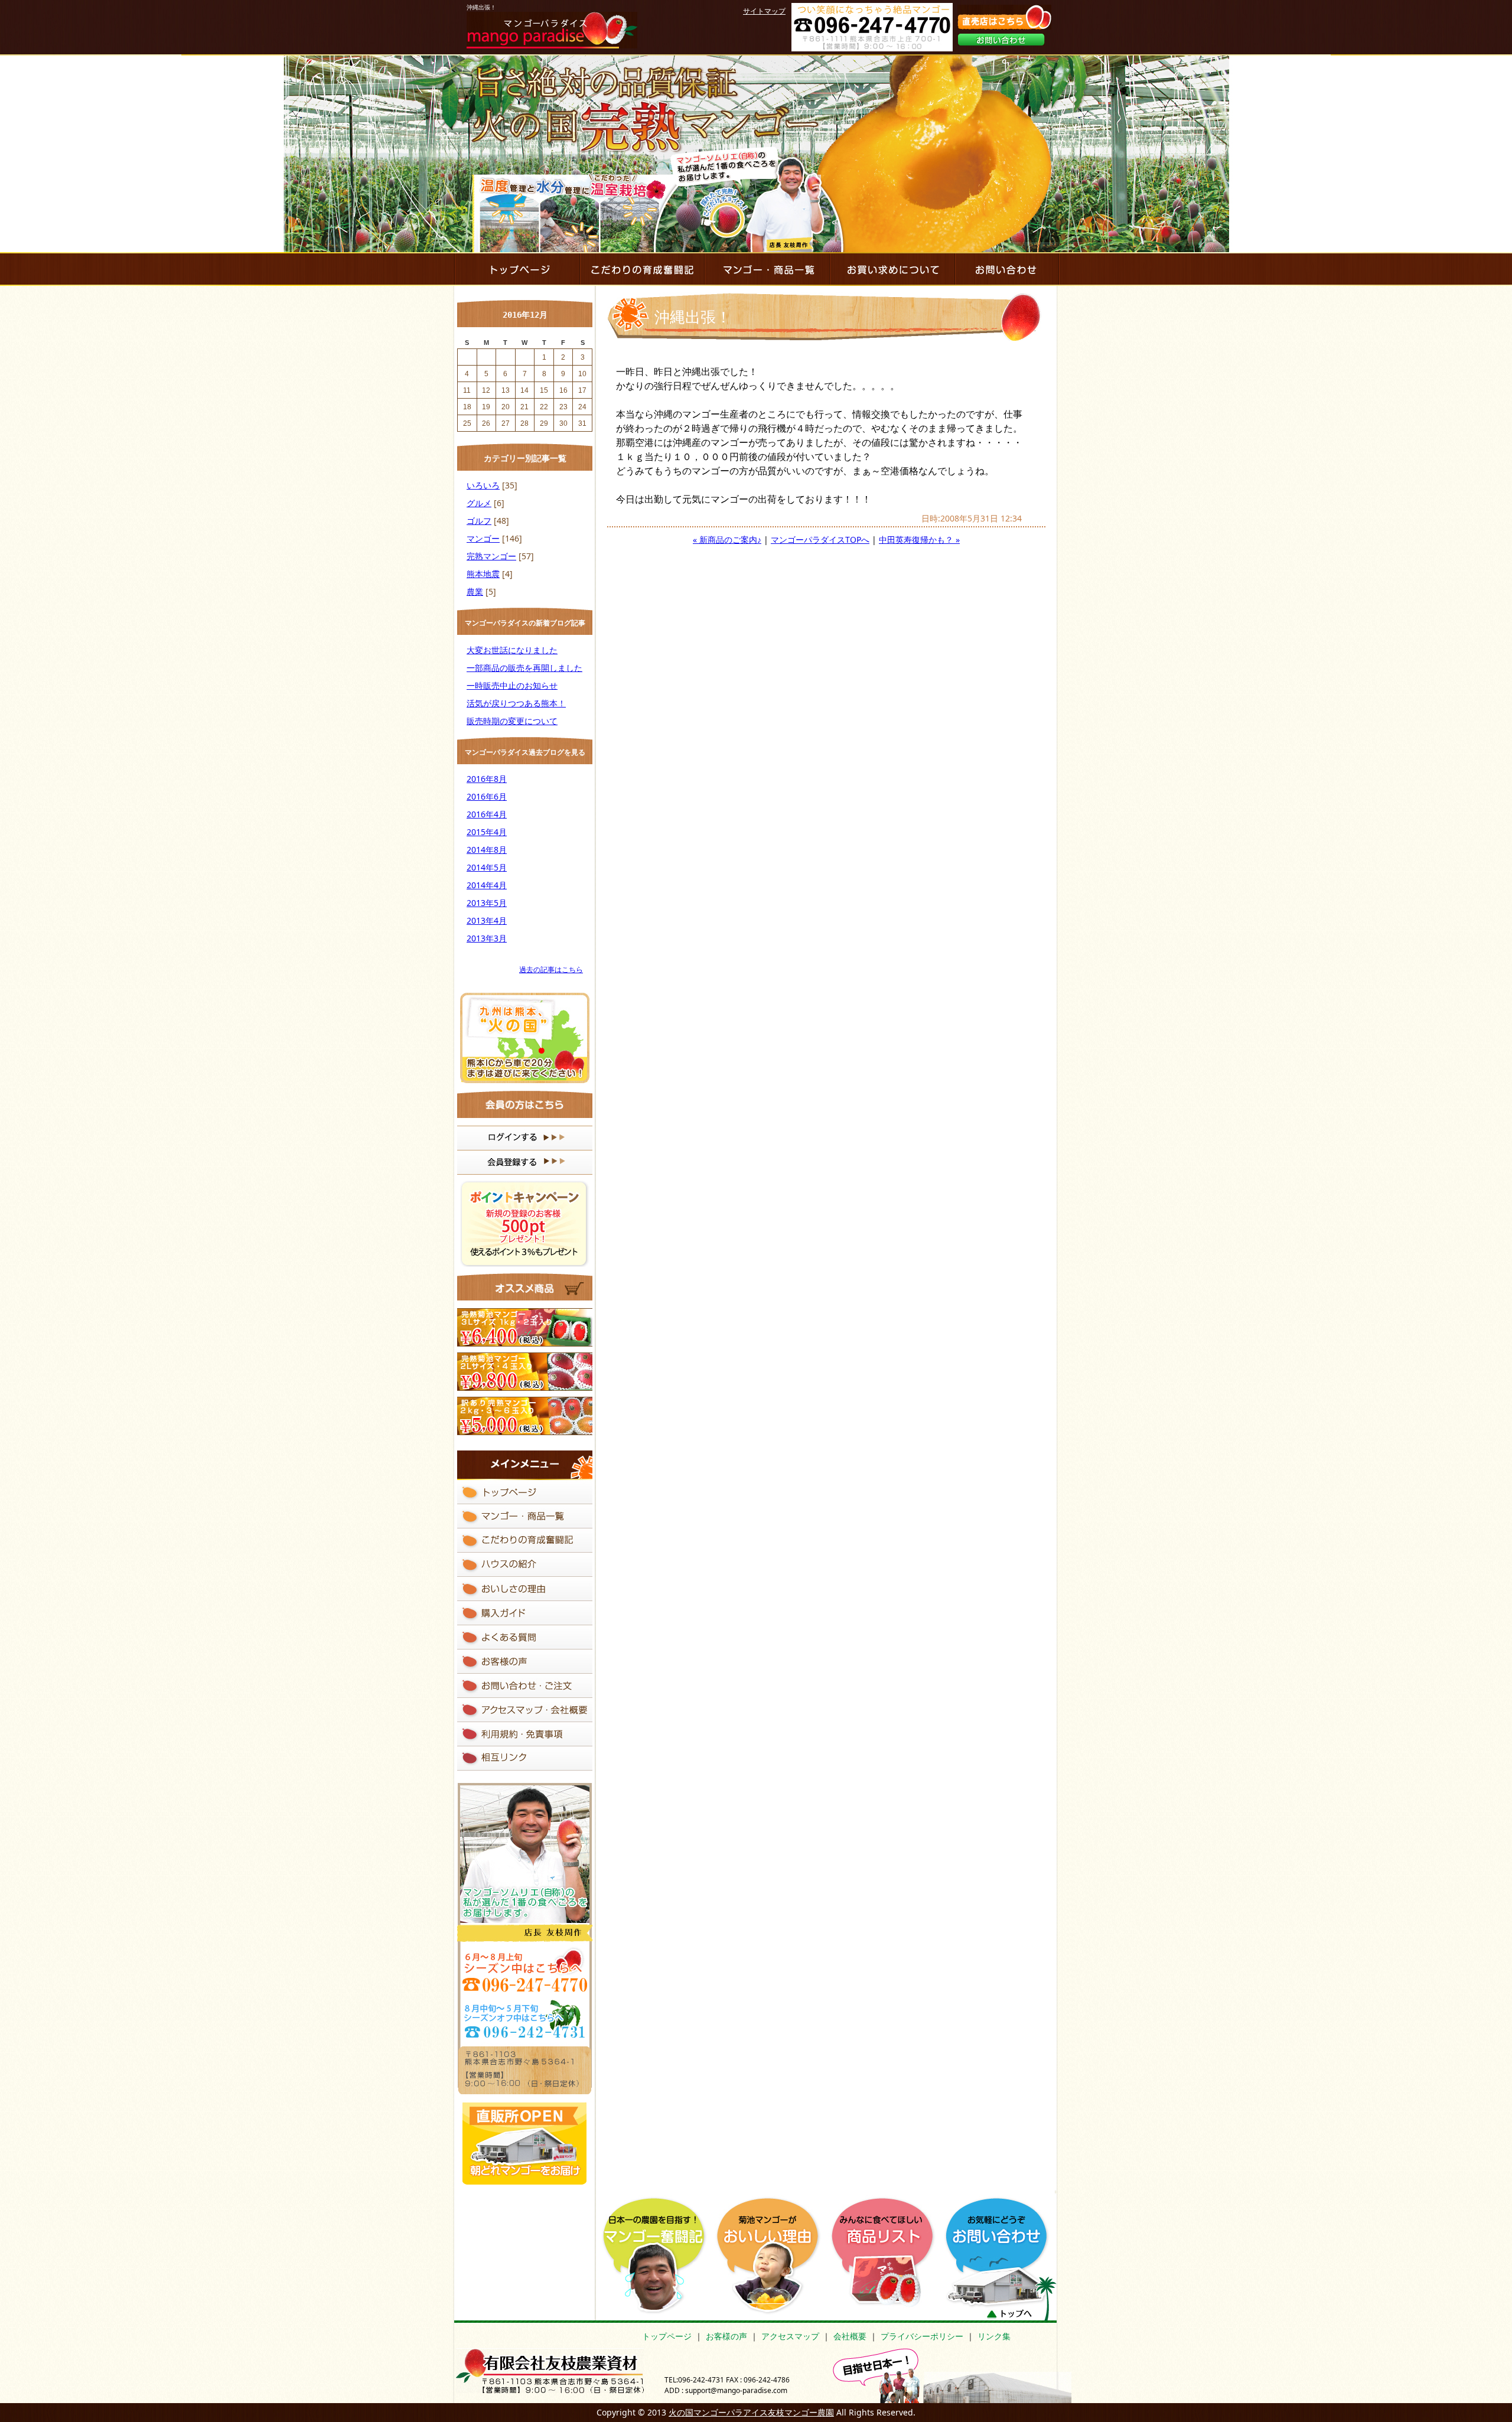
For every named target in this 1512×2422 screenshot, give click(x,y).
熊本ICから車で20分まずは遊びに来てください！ (525, 1038)
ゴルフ (479, 521)
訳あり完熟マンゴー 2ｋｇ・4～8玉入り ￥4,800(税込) (525, 1416)
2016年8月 (487, 779)
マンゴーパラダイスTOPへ (820, 540)
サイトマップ (764, 11)
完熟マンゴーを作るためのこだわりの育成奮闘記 (641, 269)
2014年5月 (487, 867)
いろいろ (483, 485)
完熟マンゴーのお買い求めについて (892, 269)
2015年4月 (487, 832)
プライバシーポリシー (922, 2336)
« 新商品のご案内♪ (727, 540)
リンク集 (994, 2336)
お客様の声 (726, 2336)
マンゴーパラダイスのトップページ (516, 269)
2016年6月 (487, 796)
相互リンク (525, 1758)
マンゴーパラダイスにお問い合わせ (1007, 269)
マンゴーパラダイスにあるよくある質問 (525, 1637)
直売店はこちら (1004, 17)
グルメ (479, 503)
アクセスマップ (790, 2336)
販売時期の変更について (512, 721)
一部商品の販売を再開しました (524, 668)
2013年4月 (487, 920)
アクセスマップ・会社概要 (525, 1710)
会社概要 (850, 2336)
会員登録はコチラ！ (525, 1162)
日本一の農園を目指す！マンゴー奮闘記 (658, 2256)
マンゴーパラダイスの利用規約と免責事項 (525, 1734)
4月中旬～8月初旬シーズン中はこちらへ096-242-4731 (524, 1970)
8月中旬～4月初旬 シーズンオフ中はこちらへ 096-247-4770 (524, 2019)
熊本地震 (483, 574)
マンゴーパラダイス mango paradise (552, 30)
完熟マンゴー (491, 556)
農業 (475, 591)
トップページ (667, 2336)
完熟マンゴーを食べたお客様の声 (525, 1662)
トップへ (1009, 2314)
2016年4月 (487, 814)
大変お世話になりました (512, 650)
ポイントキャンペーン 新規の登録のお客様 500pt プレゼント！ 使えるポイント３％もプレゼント (525, 1224)
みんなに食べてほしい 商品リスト (886, 2253)
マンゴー (483, 538)
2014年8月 (487, 850)
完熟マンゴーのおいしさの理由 (525, 1589)
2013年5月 (487, 903)
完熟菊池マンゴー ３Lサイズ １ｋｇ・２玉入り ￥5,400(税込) (525, 1327)
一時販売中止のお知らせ (512, 685)
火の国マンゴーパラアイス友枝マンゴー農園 (751, 2412)
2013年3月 (487, 938)
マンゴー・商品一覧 (767, 269)
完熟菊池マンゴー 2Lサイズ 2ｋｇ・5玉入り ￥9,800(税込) (525, 1372)
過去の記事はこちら (551, 969)
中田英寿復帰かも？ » (919, 540)
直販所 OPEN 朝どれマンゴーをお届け (524, 2142)
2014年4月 (487, 885)
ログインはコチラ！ (525, 1138)
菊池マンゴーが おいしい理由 (772, 2256)
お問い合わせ (1001, 40)
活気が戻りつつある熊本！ (516, 703)
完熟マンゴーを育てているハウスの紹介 (525, 1565)
